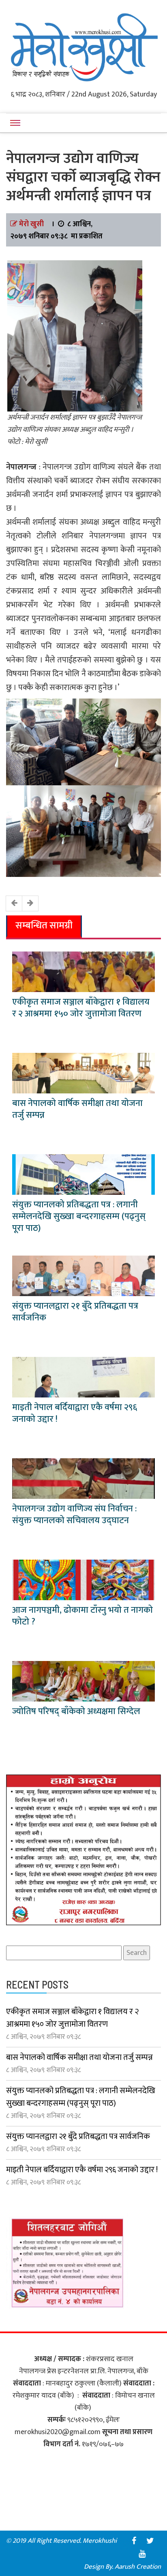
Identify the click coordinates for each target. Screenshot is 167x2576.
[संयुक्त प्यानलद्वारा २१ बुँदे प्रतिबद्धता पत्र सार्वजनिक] (83, 1275)
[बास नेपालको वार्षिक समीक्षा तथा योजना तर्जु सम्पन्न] (83, 1073)
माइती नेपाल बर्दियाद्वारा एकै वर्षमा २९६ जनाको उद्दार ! (75, 1413)
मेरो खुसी (31, 224)
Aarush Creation (138, 2567)
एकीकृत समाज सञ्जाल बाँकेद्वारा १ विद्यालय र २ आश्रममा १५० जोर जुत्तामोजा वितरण (81, 1008)
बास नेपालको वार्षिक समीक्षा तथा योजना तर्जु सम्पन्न (77, 1109)
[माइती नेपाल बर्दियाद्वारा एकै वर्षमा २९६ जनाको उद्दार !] (83, 1377)
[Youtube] (142, 2554)
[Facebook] (134, 2541)
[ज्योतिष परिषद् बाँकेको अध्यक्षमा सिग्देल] (83, 1681)
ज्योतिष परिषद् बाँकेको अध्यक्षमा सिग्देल (76, 1711)
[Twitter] (150, 2541)
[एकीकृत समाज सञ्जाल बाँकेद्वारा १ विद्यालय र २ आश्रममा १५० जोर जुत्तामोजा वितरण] (83, 971)
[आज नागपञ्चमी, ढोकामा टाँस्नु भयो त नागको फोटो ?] (83, 1579)
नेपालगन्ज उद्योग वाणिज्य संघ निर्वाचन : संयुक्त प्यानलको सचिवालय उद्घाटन (74, 1515)
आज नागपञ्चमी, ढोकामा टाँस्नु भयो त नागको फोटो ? (82, 1616)
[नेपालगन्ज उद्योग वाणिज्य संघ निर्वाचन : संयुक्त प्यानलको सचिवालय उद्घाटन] (83, 1478)
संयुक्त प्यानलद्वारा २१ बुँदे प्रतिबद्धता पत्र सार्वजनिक (75, 1312)
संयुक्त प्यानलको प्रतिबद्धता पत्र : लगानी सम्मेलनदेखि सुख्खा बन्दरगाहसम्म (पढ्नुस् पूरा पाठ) (79, 1216)
